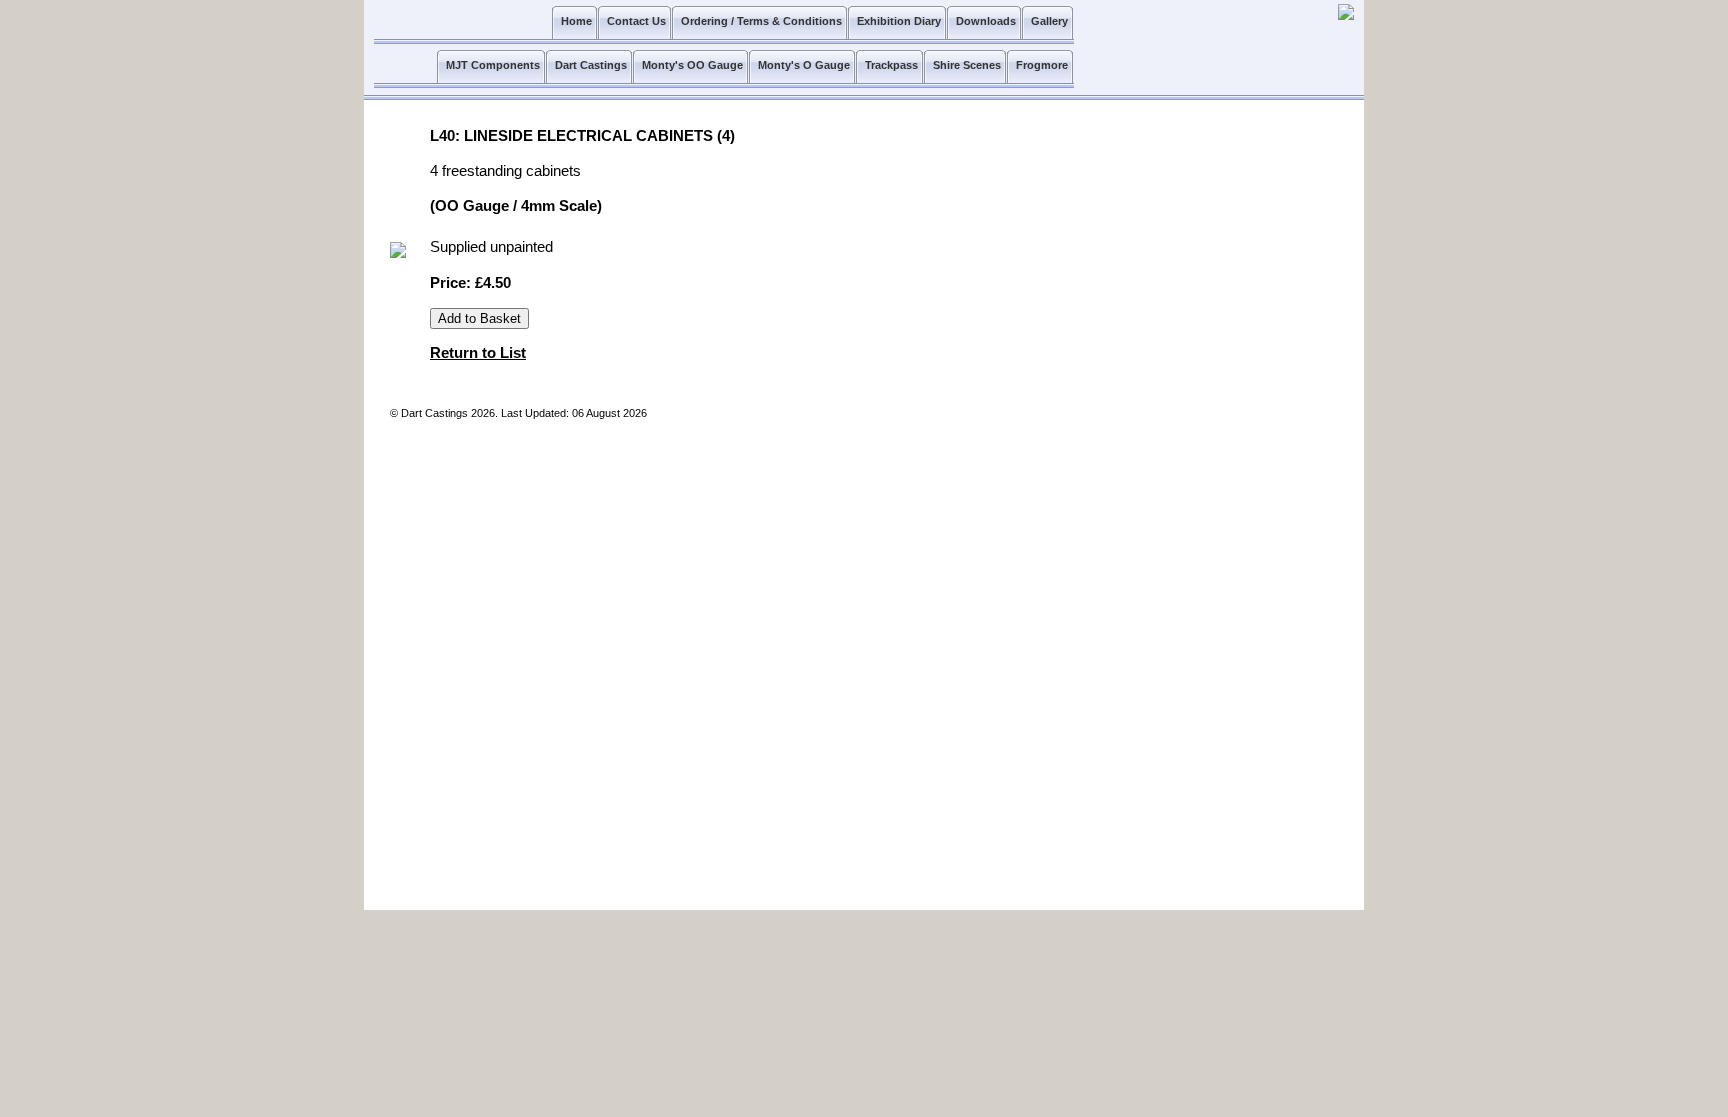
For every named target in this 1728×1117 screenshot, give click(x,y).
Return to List (478, 353)
